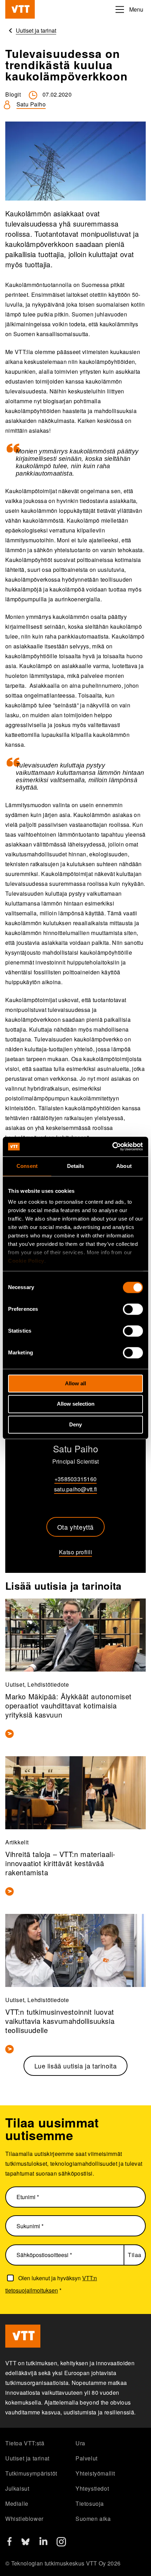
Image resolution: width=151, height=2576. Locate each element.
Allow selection (76, 1404)
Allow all (75, 1383)
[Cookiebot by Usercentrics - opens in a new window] (112, 1146)
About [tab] (124, 1166)
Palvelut (87, 2458)
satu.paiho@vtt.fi (75, 1489)
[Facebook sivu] (9, 2544)
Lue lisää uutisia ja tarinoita (76, 2066)
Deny (75, 1424)
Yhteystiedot (92, 2488)
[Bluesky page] (25, 2544)
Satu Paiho (31, 104)
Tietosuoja (90, 2503)
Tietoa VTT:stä (25, 2443)
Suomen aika (93, 2519)
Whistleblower (24, 2519)
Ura (80, 2443)
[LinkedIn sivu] (43, 2543)
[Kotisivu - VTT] (20, 9)
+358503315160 (75, 1479)
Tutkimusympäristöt (31, 2473)
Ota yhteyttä (75, 1527)
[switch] (133, 1309)
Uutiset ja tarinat (27, 2458)
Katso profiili (75, 1552)
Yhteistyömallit (95, 2473)
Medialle (17, 2503)
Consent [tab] (27, 1166)
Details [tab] (76, 1166)
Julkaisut (17, 2488)
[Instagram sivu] (61, 2544)
